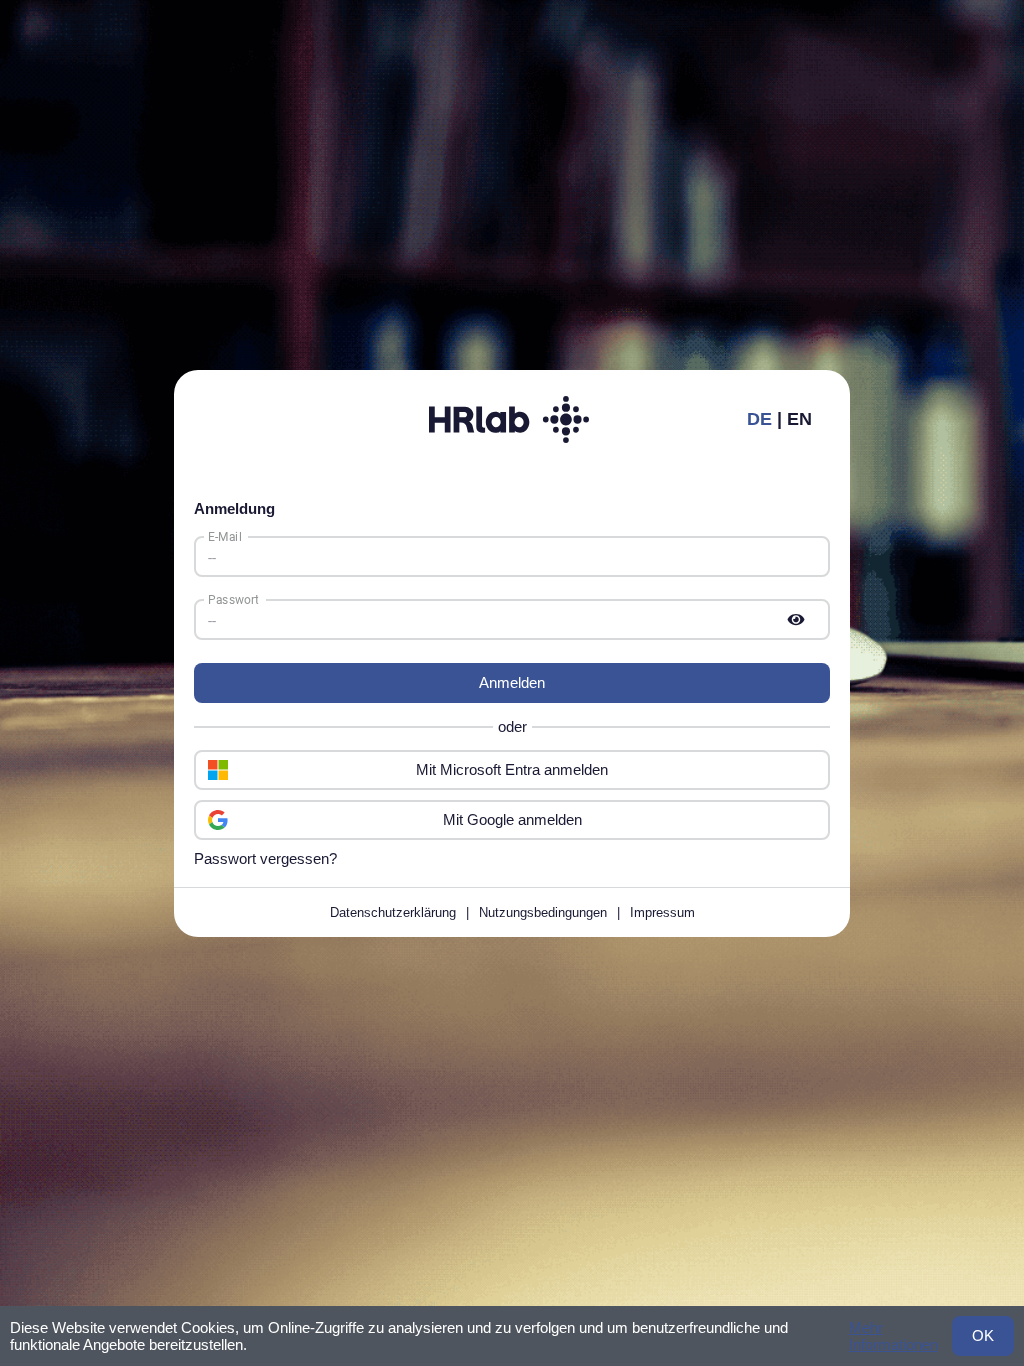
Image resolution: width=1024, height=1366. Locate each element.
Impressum (662, 912)
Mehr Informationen (893, 1336)
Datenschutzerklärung (393, 912)
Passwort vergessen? (265, 858)
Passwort (233, 599)
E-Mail (225, 536)
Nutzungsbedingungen (543, 912)
